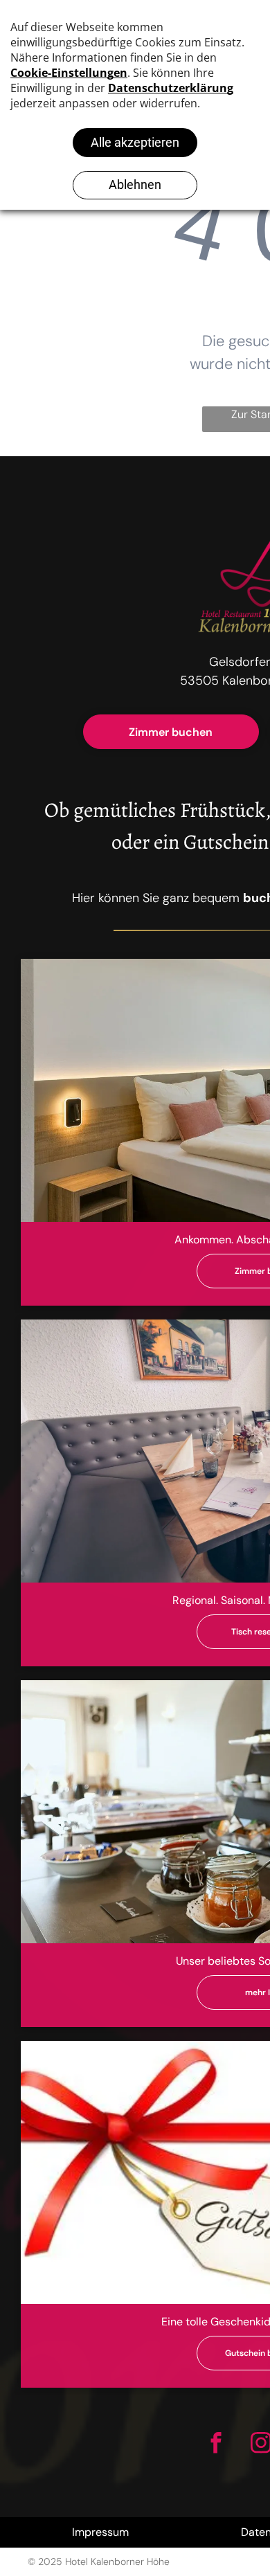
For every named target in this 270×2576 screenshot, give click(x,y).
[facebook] (216, 2444)
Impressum (100, 2532)
